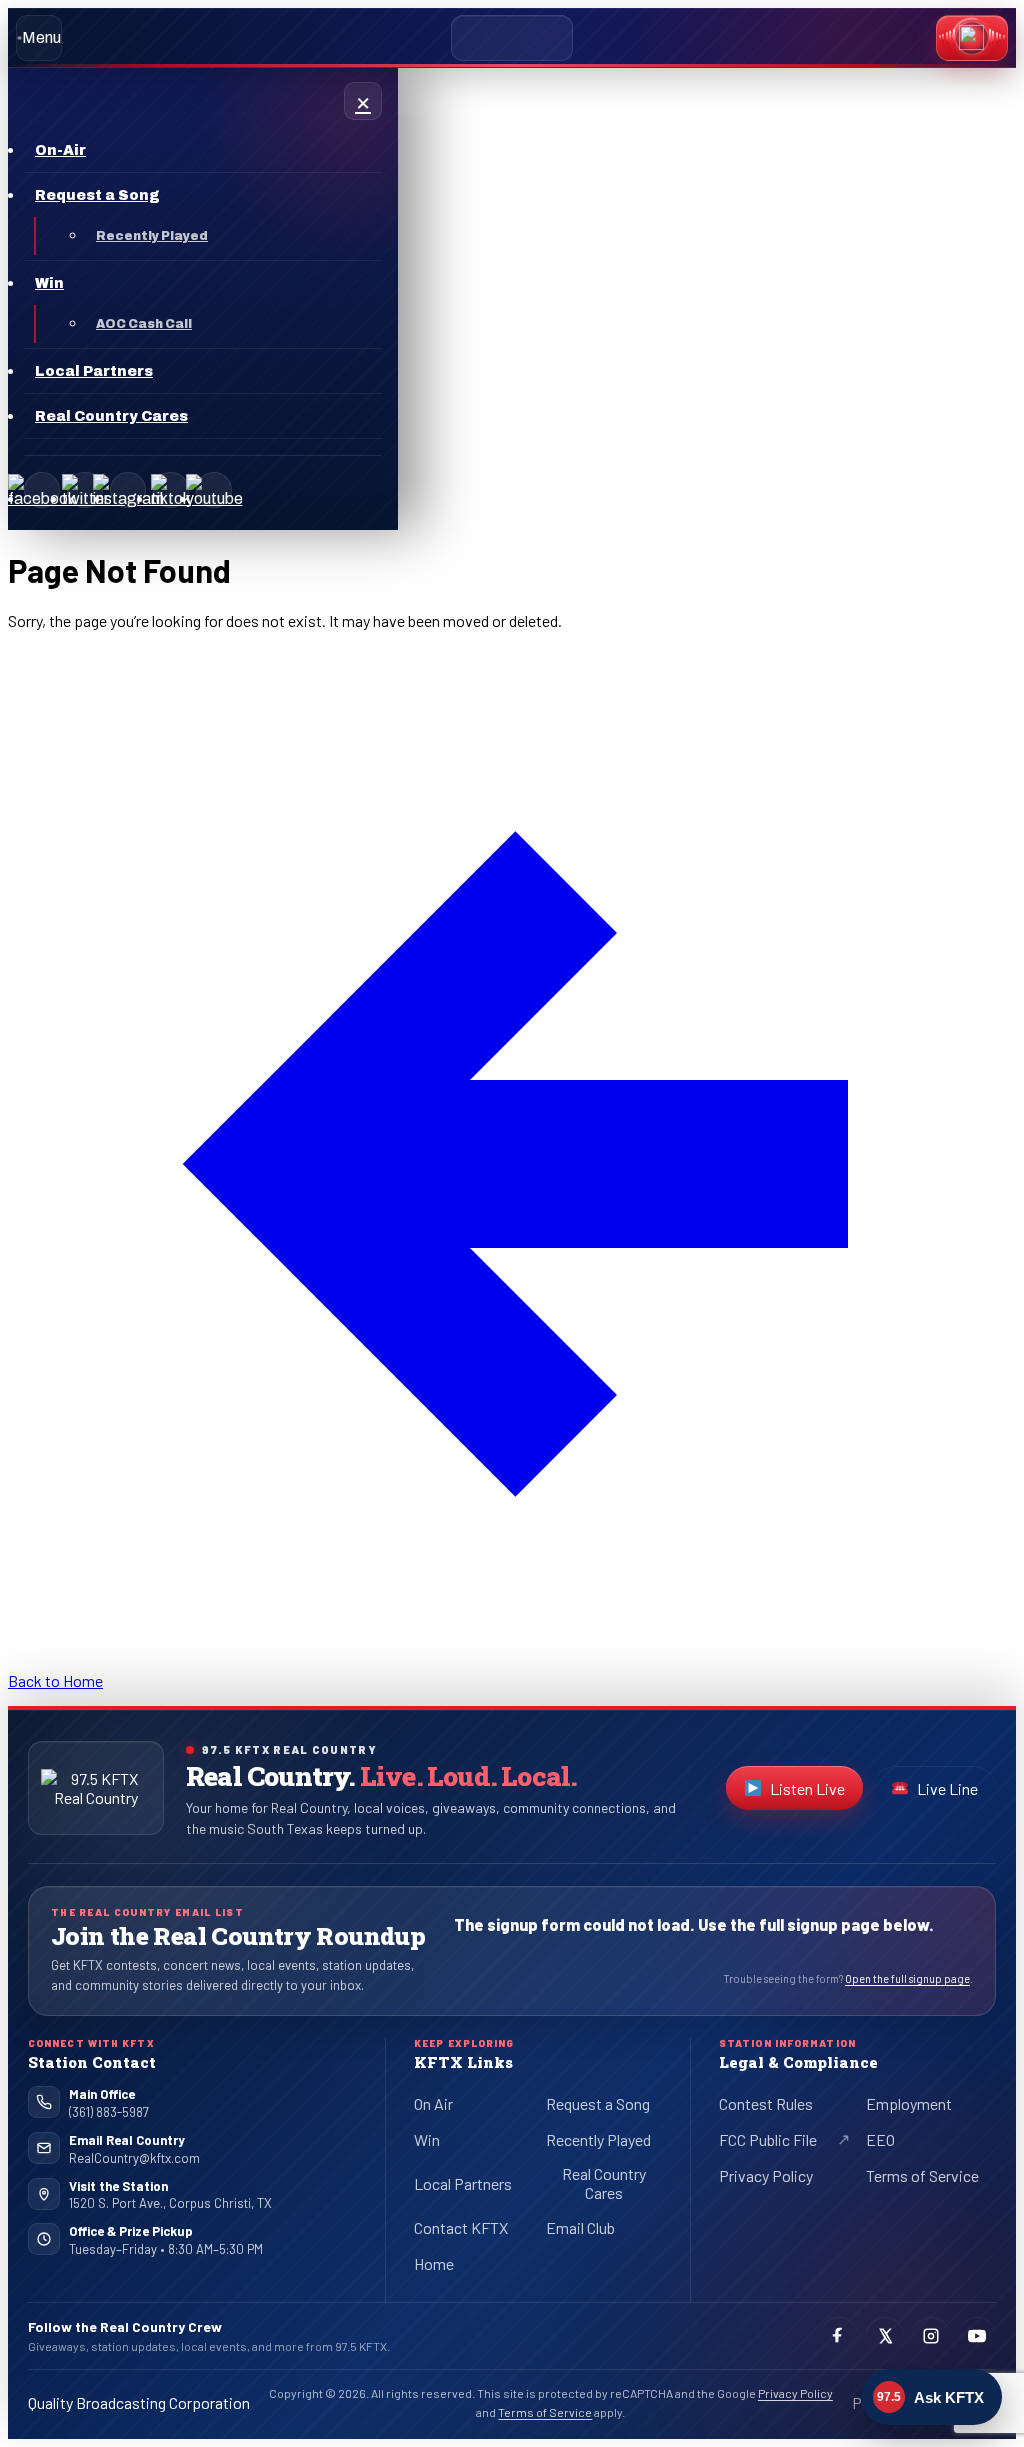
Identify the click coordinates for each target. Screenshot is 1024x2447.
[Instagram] (128, 490)
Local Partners (463, 2183)
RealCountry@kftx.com (134, 2158)
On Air (433, 2103)
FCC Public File (784, 2143)
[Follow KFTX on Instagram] (931, 2336)
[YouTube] (214, 490)
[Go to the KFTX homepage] (96, 1788)
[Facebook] (42, 490)
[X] (85, 490)
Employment (909, 2103)
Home (434, 2263)
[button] (972, 38)
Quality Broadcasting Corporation (139, 2402)
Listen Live (816, 1793)
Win (427, 2139)
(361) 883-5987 (109, 2112)
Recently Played (598, 2139)
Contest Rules (766, 2103)
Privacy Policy (766, 2175)
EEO (880, 2139)
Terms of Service (922, 2175)
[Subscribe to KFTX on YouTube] (977, 2336)
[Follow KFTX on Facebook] (839, 2336)
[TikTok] (171, 490)
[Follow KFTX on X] (885, 2336)
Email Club (580, 2227)
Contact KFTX (461, 2227)
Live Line (947, 1788)
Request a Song (598, 2103)
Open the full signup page (907, 1978)
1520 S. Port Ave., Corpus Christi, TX (170, 2202)
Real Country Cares (604, 2183)
